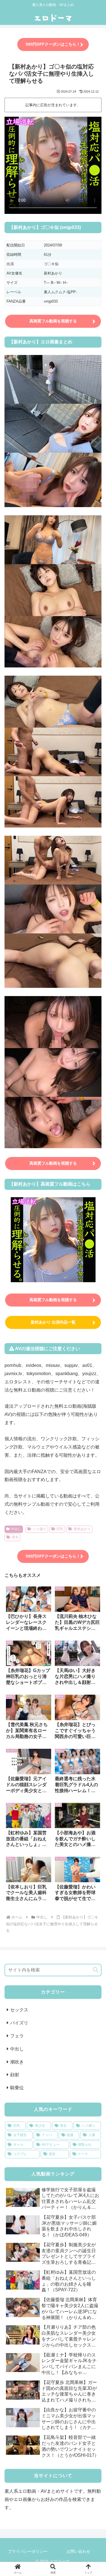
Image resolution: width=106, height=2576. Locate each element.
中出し (16, 1529)
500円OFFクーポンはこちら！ (53, 44)
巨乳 (60, 1529)
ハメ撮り (40, 1529)
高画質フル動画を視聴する (53, 321)
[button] (96, 1970)
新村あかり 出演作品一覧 (53, 1322)
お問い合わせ (78, 2551)
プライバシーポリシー (28, 2551)
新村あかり (82, 1529)
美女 (15, 1537)
